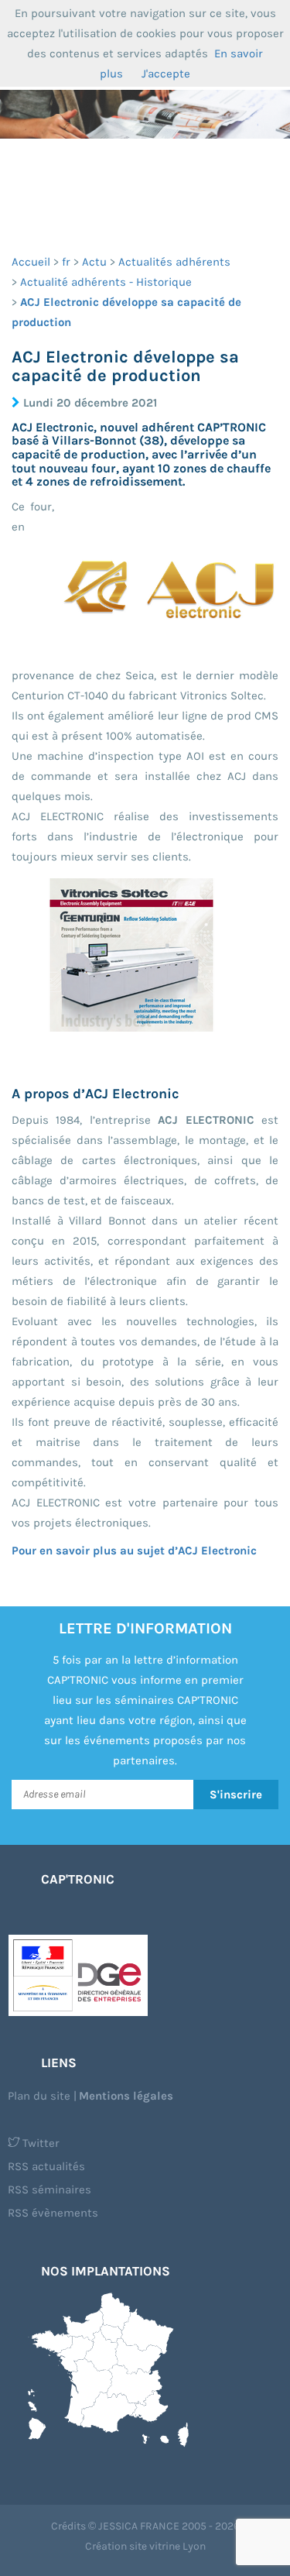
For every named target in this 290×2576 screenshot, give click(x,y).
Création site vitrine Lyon (145, 2546)
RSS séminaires (49, 2190)
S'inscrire (236, 1795)
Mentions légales (126, 2096)
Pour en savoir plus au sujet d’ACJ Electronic (134, 1551)
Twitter (39, 2143)
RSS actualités (46, 2166)
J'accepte (166, 74)
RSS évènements (53, 2213)
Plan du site (39, 2096)
